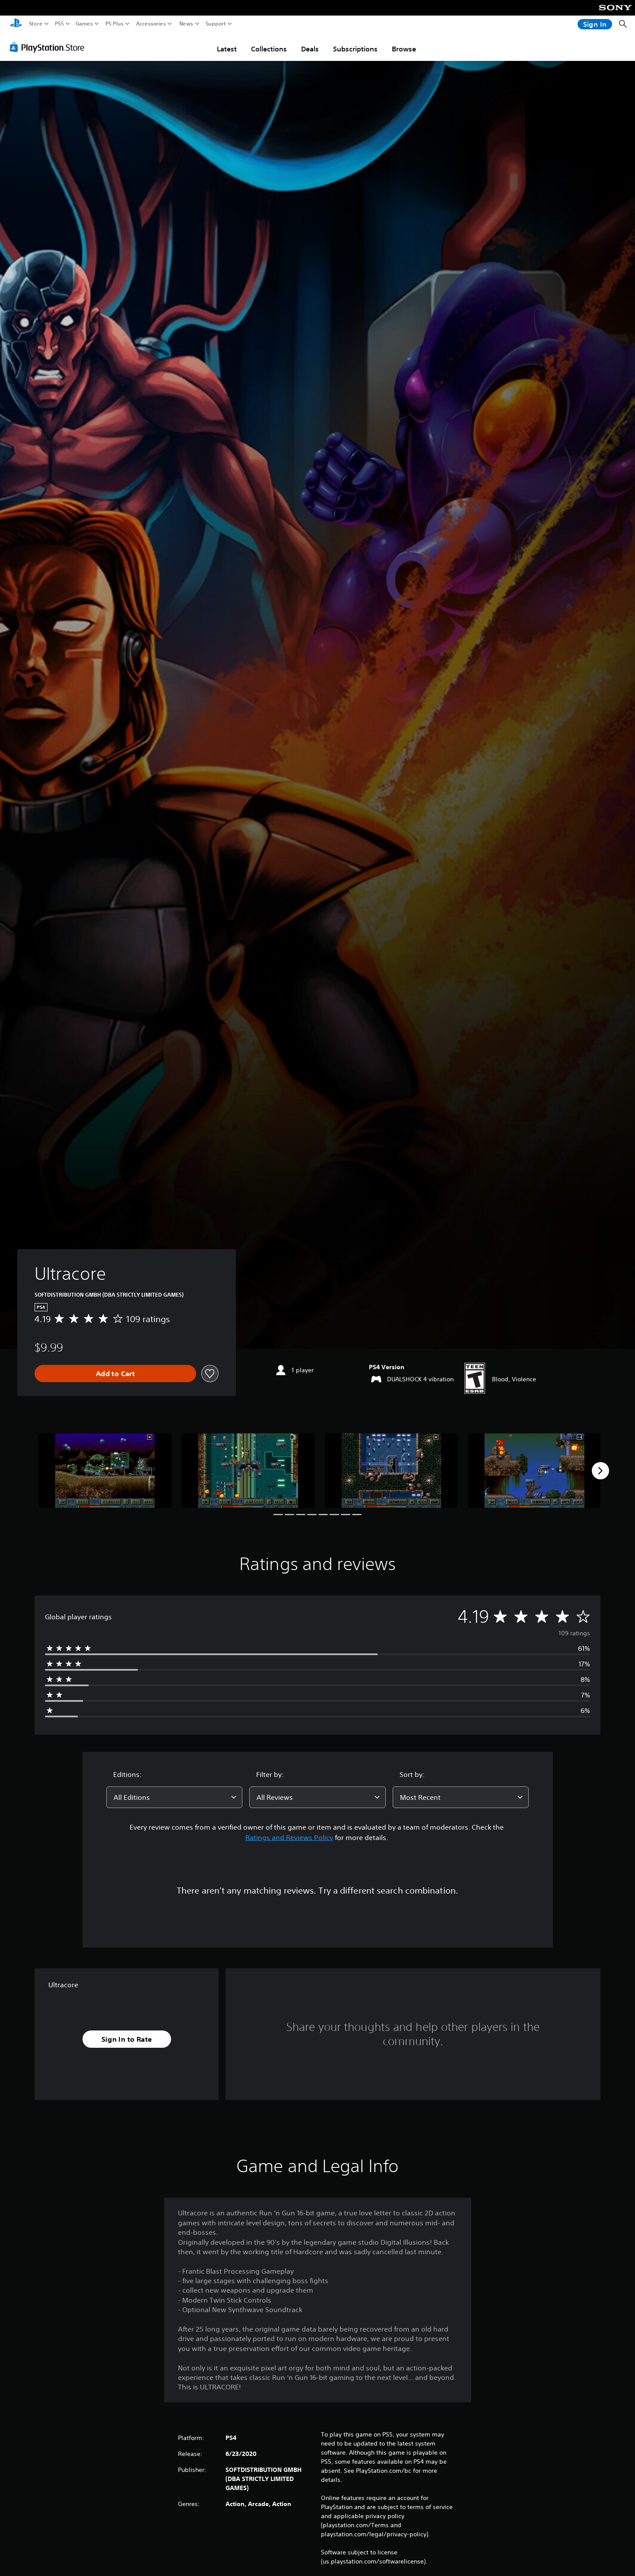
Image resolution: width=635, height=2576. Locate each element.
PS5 (59, 24)
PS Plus (114, 24)
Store (36, 24)
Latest (227, 49)
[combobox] (175, 1797)
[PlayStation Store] (49, 47)
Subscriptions (355, 49)
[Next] (600, 1471)
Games (84, 24)
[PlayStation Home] (16, 24)
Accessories (151, 24)
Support (216, 24)
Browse (404, 49)
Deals (310, 49)
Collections (269, 49)
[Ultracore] (105, 1470)
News (186, 24)
